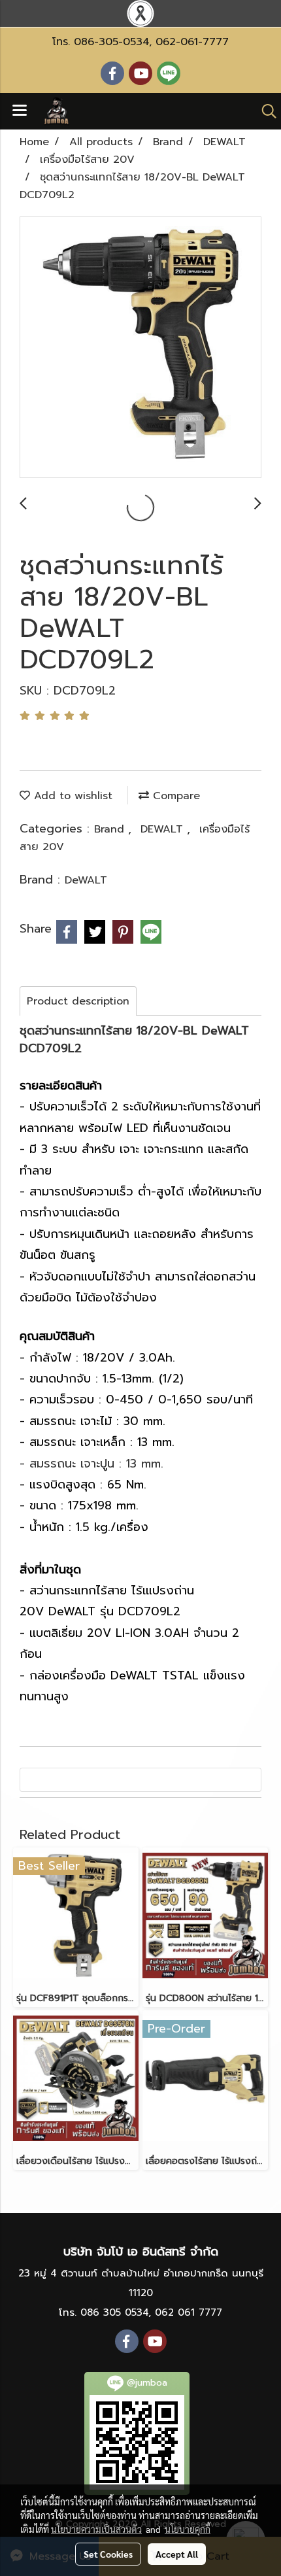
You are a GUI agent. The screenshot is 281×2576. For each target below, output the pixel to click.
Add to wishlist (71, 796)
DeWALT (86, 880)
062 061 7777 (189, 2312)
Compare (174, 796)
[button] (265, 111)
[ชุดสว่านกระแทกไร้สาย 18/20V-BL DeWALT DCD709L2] (140, 348)
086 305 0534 (114, 2312)
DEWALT (164, 829)
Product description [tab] (78, 1001)
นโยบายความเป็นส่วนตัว (96, 2529)
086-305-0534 (111, 42)
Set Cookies (108, 2554)
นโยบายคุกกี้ (188, 2529)
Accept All (177, 2554)
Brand (111, 829)
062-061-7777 (192, 42)
